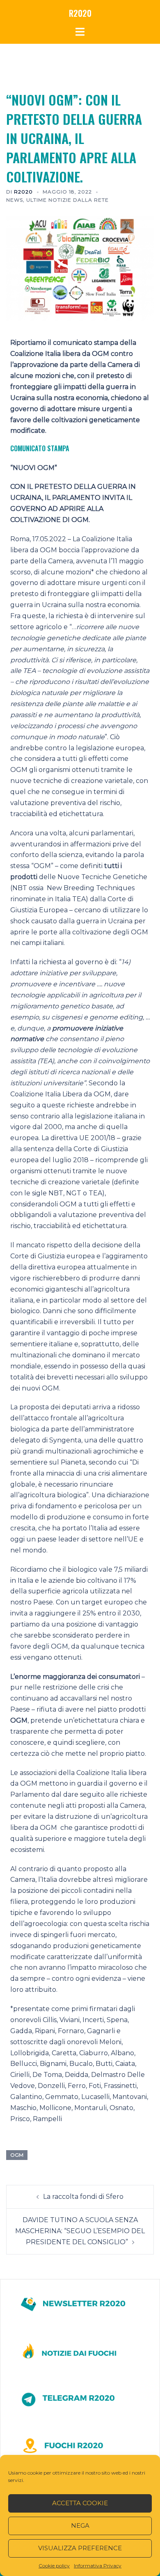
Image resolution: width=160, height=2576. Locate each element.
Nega (80, 2525)
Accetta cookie (80, 2503)
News (15, 200)
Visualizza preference (80, 2548)
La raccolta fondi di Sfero (83, 2197)
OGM (17, 2155)
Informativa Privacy (98, 2566)
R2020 (80, 13)
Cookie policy (54, 2566)
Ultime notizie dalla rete (67, 200)
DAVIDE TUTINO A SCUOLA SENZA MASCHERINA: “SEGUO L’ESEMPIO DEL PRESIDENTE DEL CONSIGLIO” (80, 2231)
